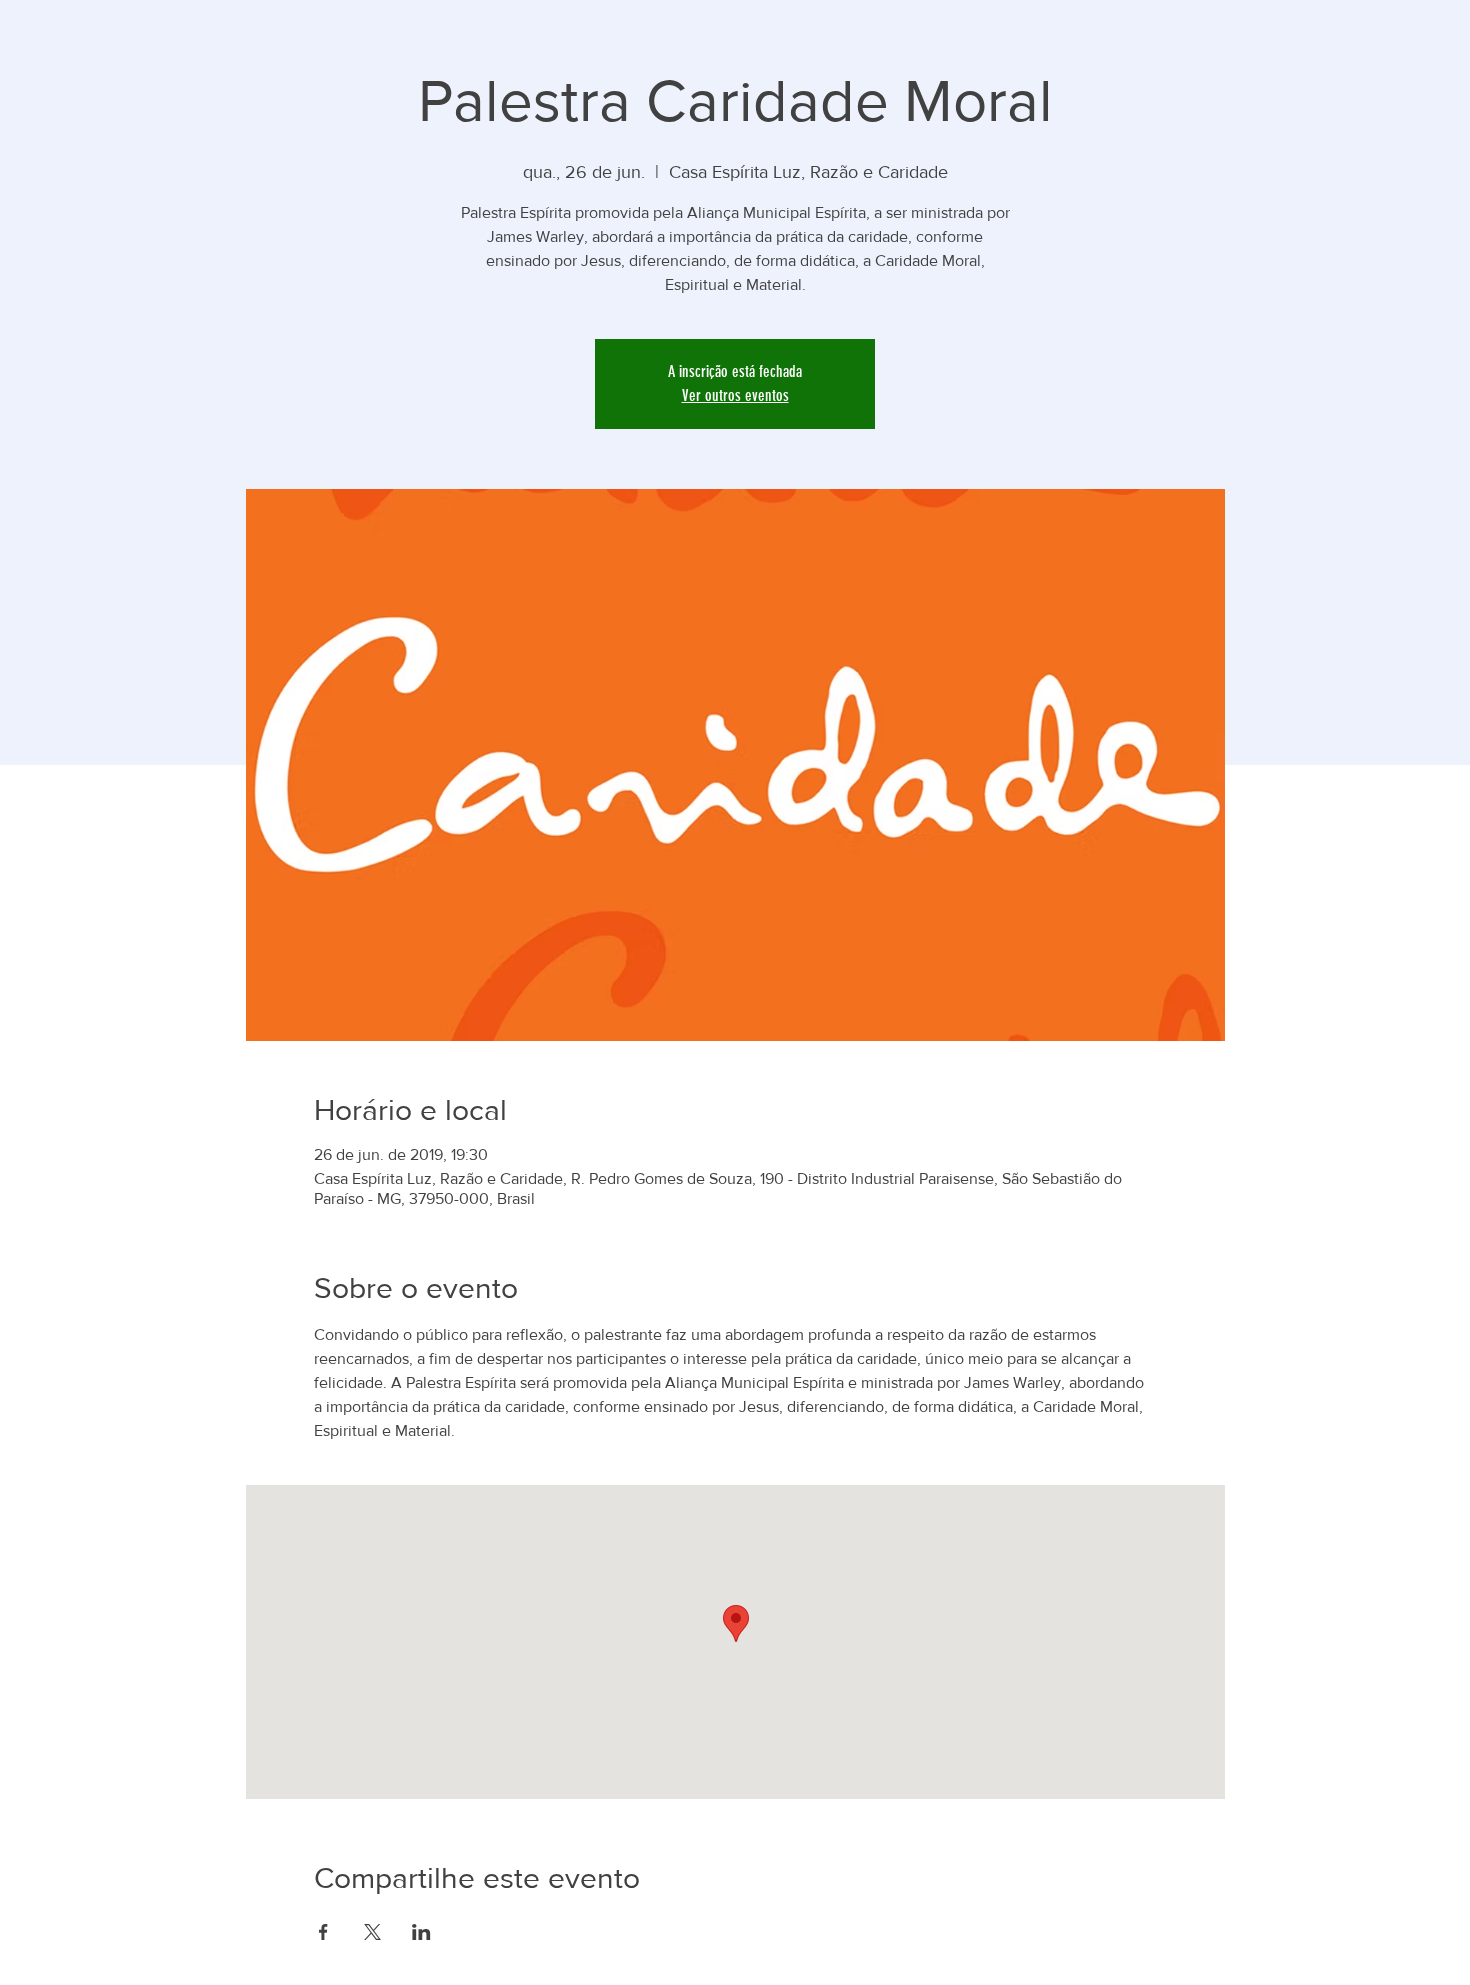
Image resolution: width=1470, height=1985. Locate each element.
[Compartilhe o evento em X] (372, 1932)
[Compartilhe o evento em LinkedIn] (421, 1932)
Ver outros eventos (735, 395)
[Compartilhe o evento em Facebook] (323, 1932)
